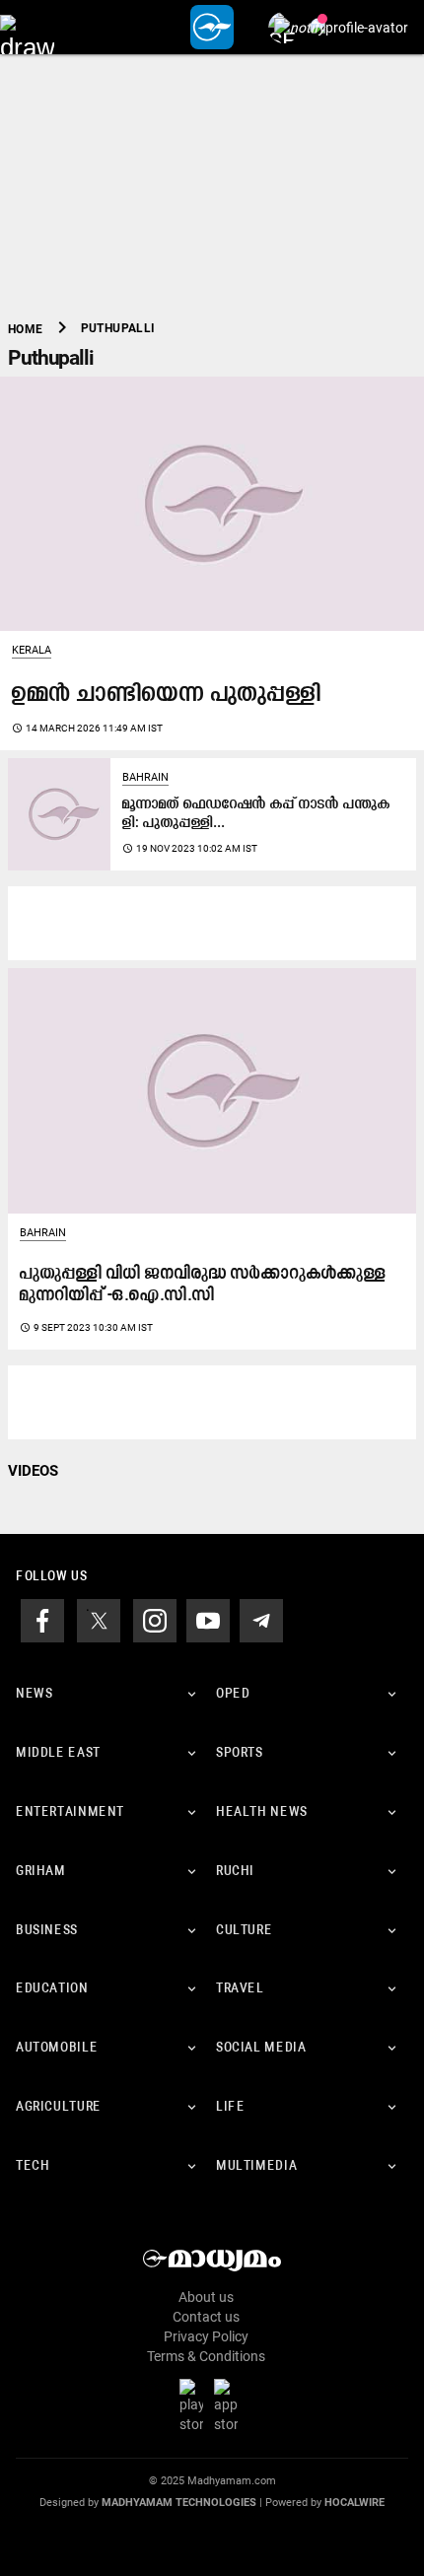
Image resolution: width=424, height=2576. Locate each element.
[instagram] (155, 1620)
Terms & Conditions (206, 2356)
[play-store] (195, 2405)
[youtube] (208, 1620)
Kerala (32, 650)
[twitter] (99, 1620)
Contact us (206, 2317)
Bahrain (145, 777)
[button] (27, 27)
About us (206, 2297)
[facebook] (42, 1620)
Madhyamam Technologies (179, 2503)
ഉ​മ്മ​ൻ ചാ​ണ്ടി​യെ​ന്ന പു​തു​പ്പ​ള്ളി (167, 695)
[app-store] (230, 2405)
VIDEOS (33, 1471)
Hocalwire (354, 2503)
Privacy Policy (206, 2336)
